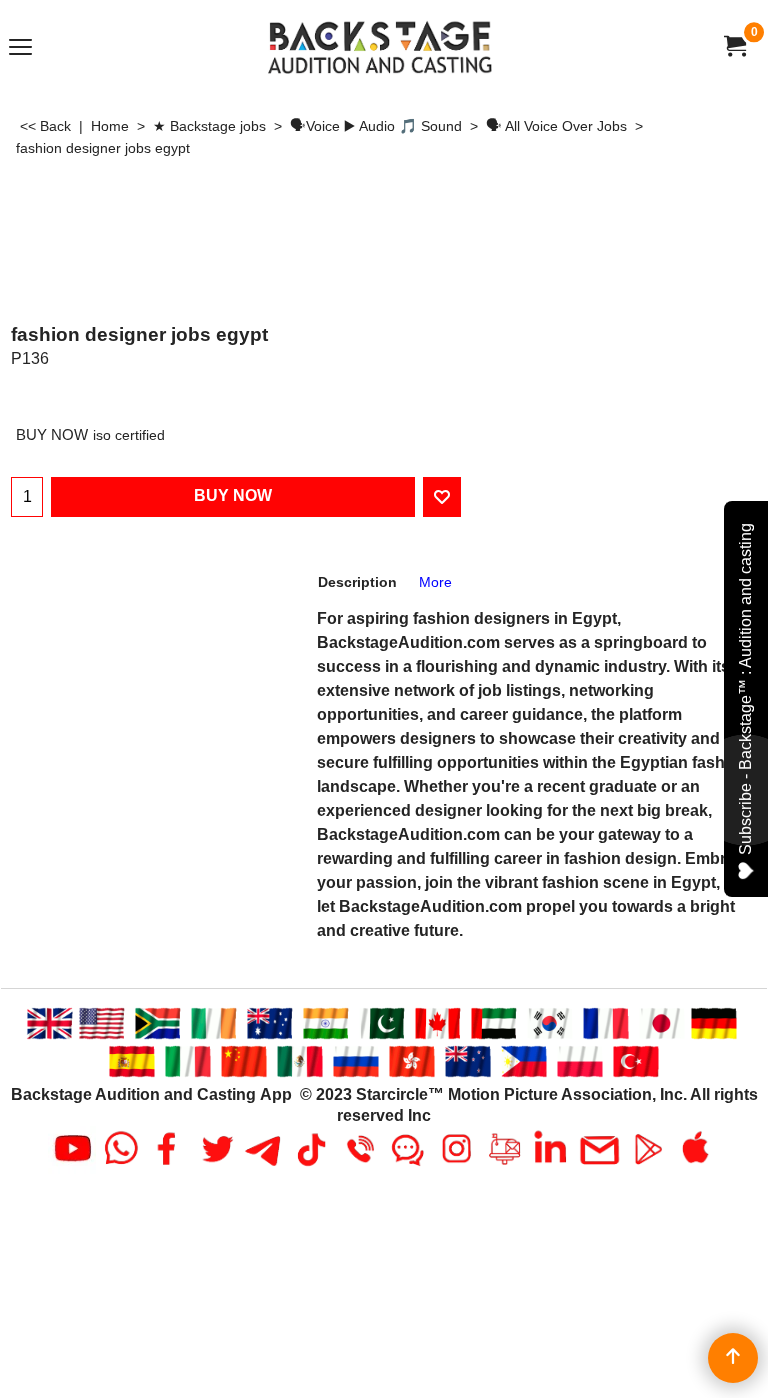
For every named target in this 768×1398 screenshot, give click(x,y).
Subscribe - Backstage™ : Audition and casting (745, 689)
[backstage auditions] (380, 46)
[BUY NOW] (734, 46)
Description (357, 582)
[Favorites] (442, 497)
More (435, 582)
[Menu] (20, 48)
